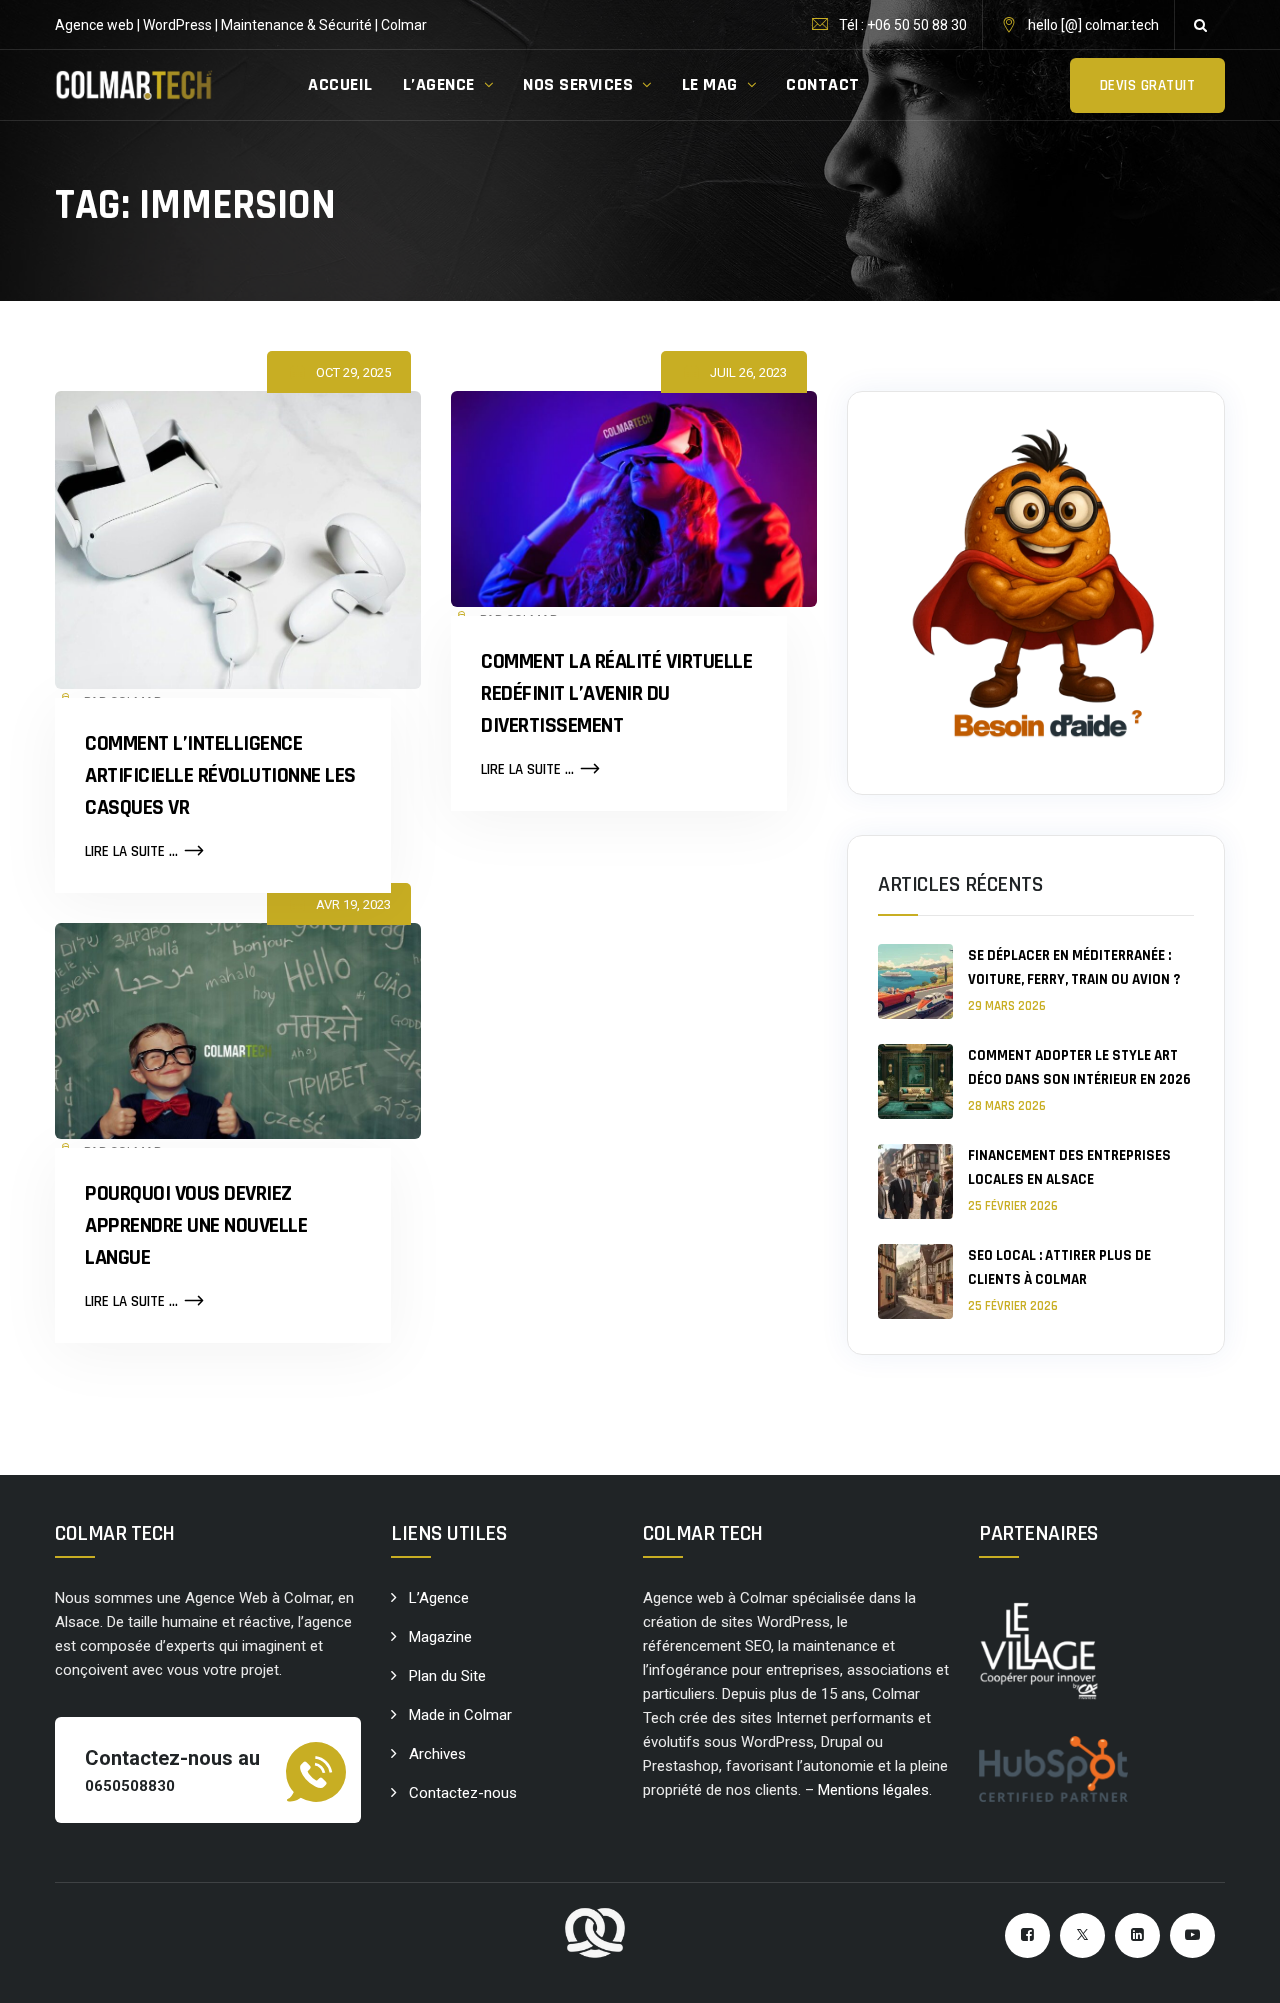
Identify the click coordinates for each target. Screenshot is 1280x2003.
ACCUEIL (340, 84)
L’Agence (439, 1598)
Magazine (440, 1637)
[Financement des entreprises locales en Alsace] (915, 1181)
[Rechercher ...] (1200, 25)
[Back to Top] (1237, 1970)
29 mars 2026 (1007, 1006)
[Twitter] (1082, 1935)
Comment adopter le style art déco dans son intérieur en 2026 (1079, 1067)
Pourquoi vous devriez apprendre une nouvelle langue (196, 1226)
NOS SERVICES (578, 84)
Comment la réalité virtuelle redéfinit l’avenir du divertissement (616, 694)
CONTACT (823, 84)
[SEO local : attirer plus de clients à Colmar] (915, 1281)
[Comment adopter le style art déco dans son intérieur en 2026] (915, 1081)
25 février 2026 (1013, 1206)
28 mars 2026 (1007, 1106)
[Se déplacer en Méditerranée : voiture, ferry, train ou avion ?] (915, 981)
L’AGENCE (439, 84)
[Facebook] (1027, 1935)
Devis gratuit (1148, 85)
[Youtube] (1192, 1935)
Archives (437, 1754)
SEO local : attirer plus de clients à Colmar (1059, 1267)
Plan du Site (447, 1676)
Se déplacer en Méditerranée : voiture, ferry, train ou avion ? (1074, 967)
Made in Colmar (460, 1715)
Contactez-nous (463, 1793)
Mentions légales (873, 1790)
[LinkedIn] (1137, 1935)
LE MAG (710, 84)
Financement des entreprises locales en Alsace (1069, 1167)
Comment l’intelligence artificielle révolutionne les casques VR (220, 776)
